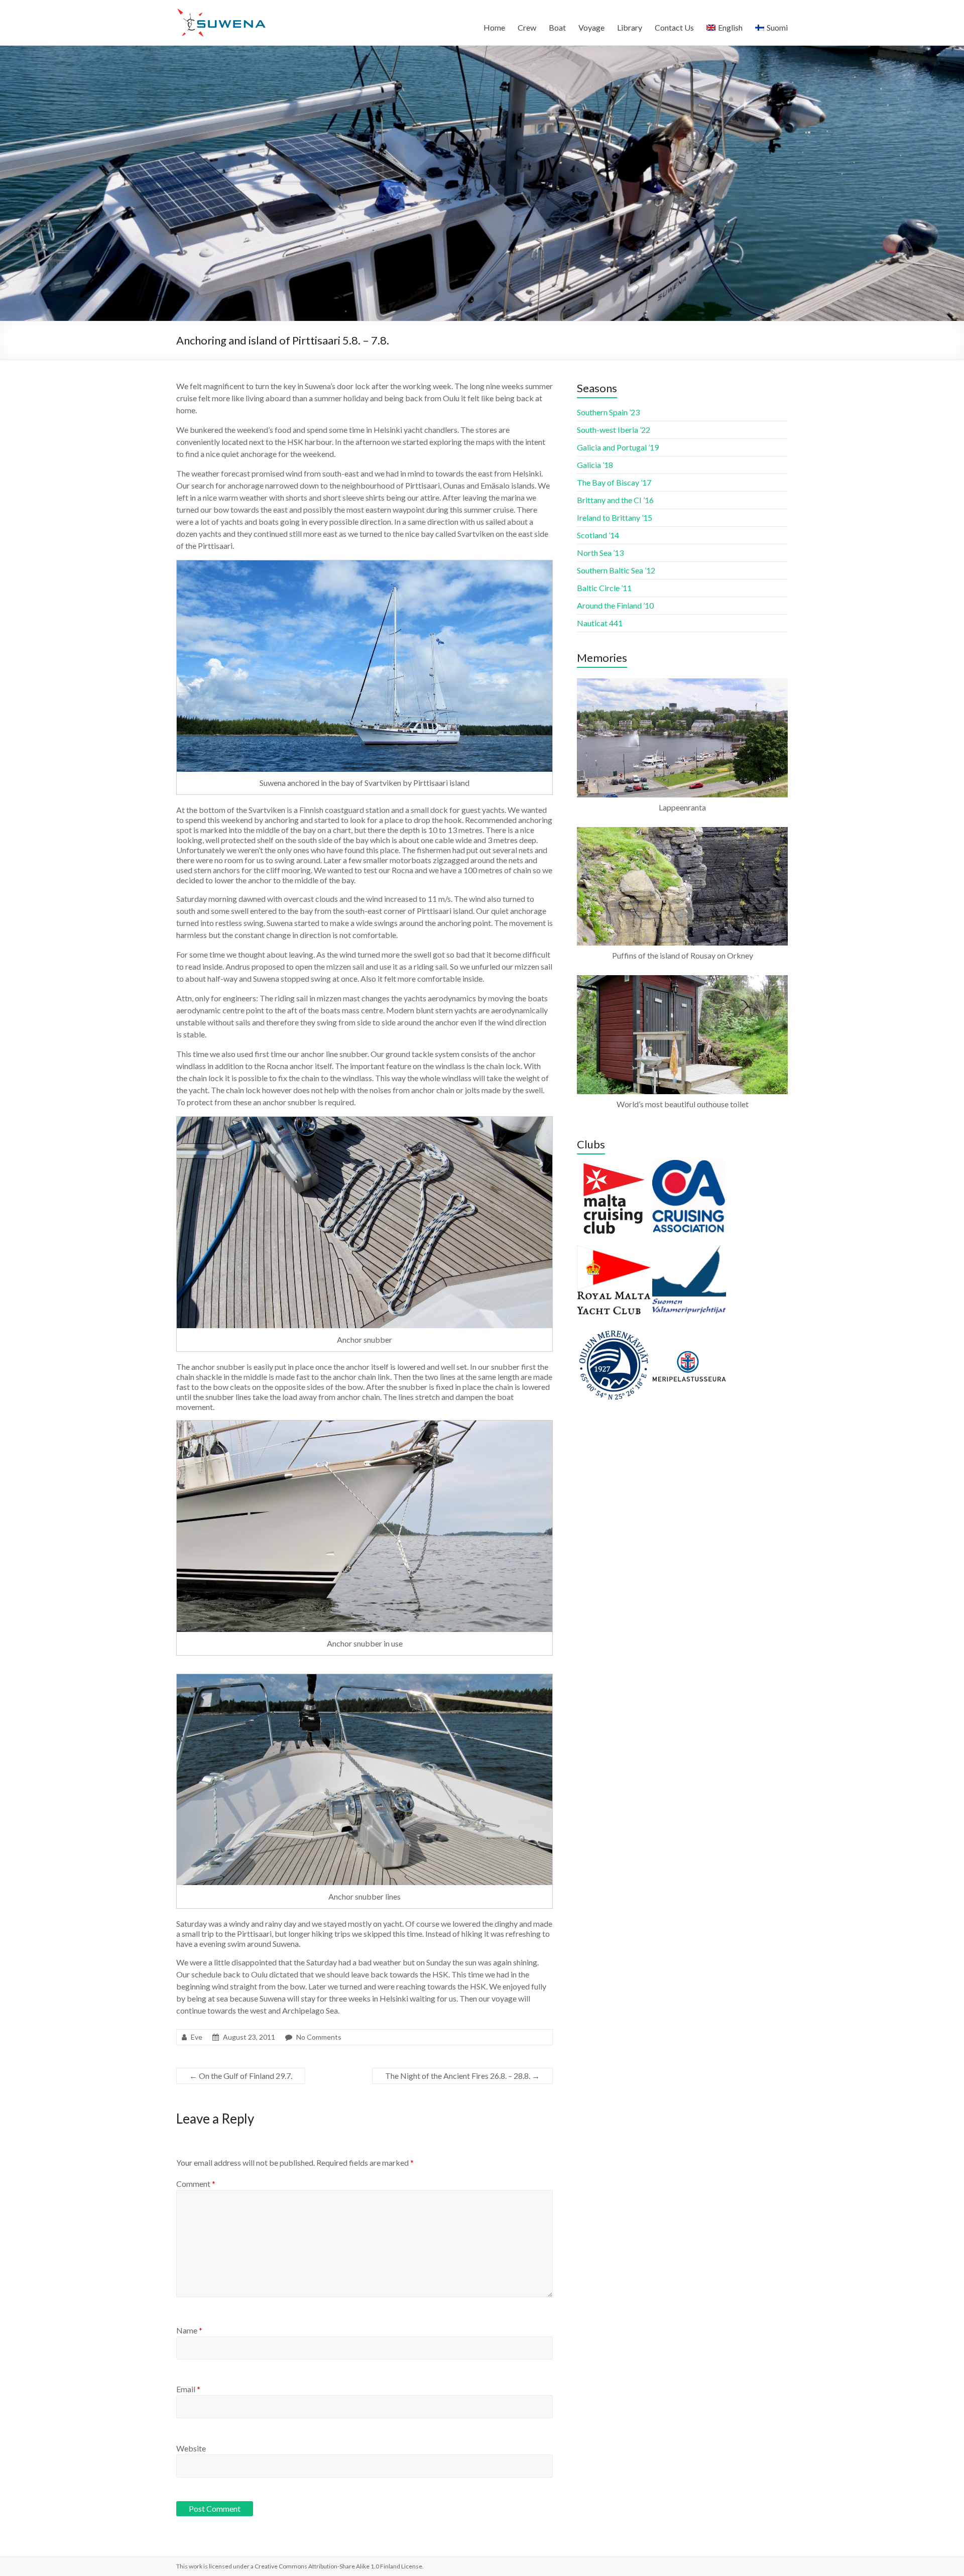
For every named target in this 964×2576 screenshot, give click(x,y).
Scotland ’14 (598, 535)
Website (191, 2448)
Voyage (591, 27)
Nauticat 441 (600, 623)
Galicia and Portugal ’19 (618, 447)
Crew (527, 27)
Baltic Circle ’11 (604, 588)
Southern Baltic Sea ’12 (616, 570)
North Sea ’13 (600, 553)
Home (494, 27)
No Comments (319, 2037)
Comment (196, 2184)
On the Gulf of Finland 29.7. (241, 2076)
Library (630, 27)
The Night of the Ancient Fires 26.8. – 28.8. (462, 2076)
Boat (557, 27)
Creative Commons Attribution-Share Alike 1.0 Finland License (338, 2566)
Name (189, 2330)
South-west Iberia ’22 (614, 430)
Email (188, 2389)
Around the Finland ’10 (615, 605)
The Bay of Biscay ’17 (614, 482)
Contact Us (674, 27)
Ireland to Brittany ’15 (615, 517)
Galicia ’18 (595, 465)
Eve (197, 2037)
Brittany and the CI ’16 (615, 500)
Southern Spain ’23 (608, 412)
